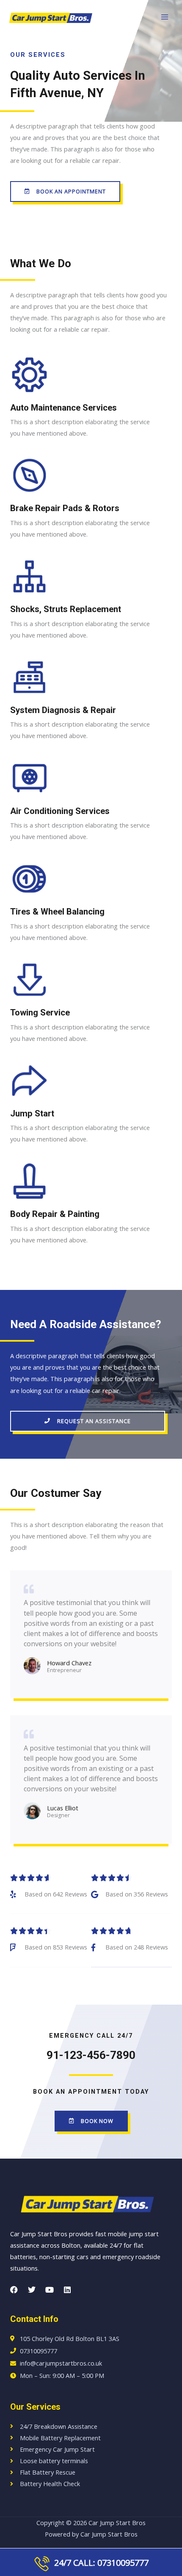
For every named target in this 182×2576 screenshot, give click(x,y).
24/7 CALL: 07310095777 (99, 2563)
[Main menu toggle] (165, 17)
